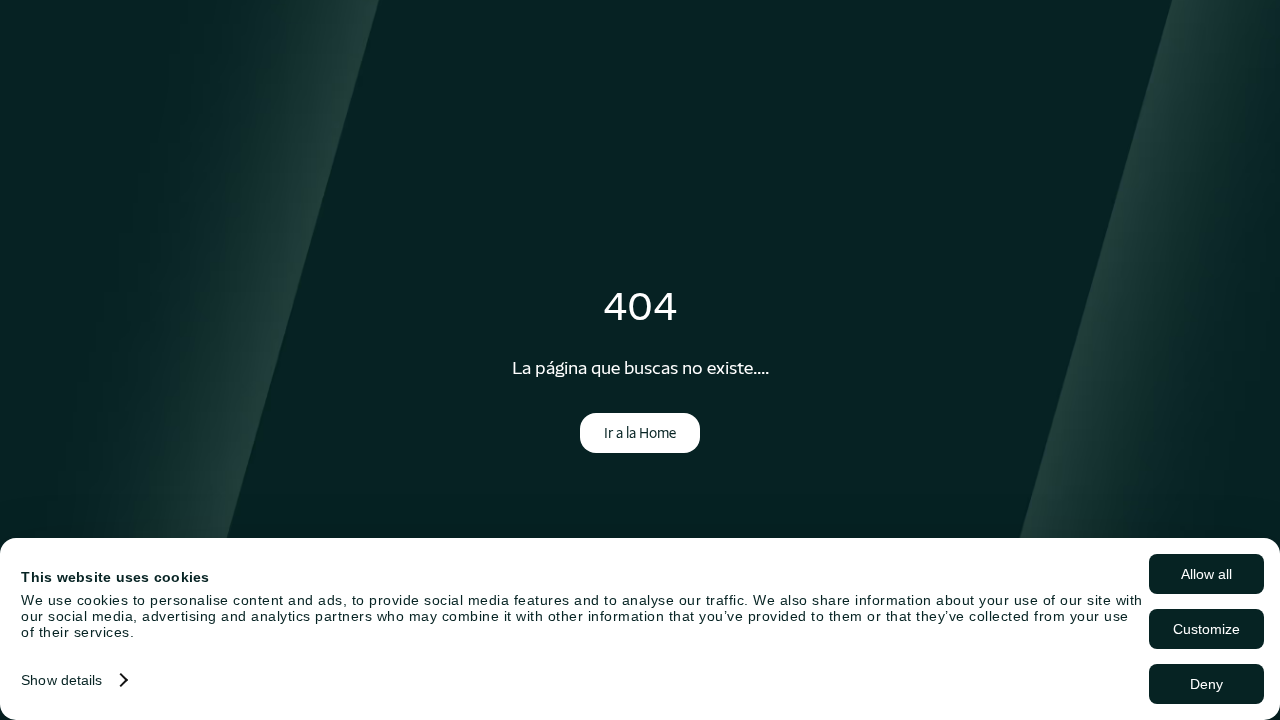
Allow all (1206, 574)
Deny (1206, 684)
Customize (1206, 629)
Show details (61, 680)
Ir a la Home (640, 433)
